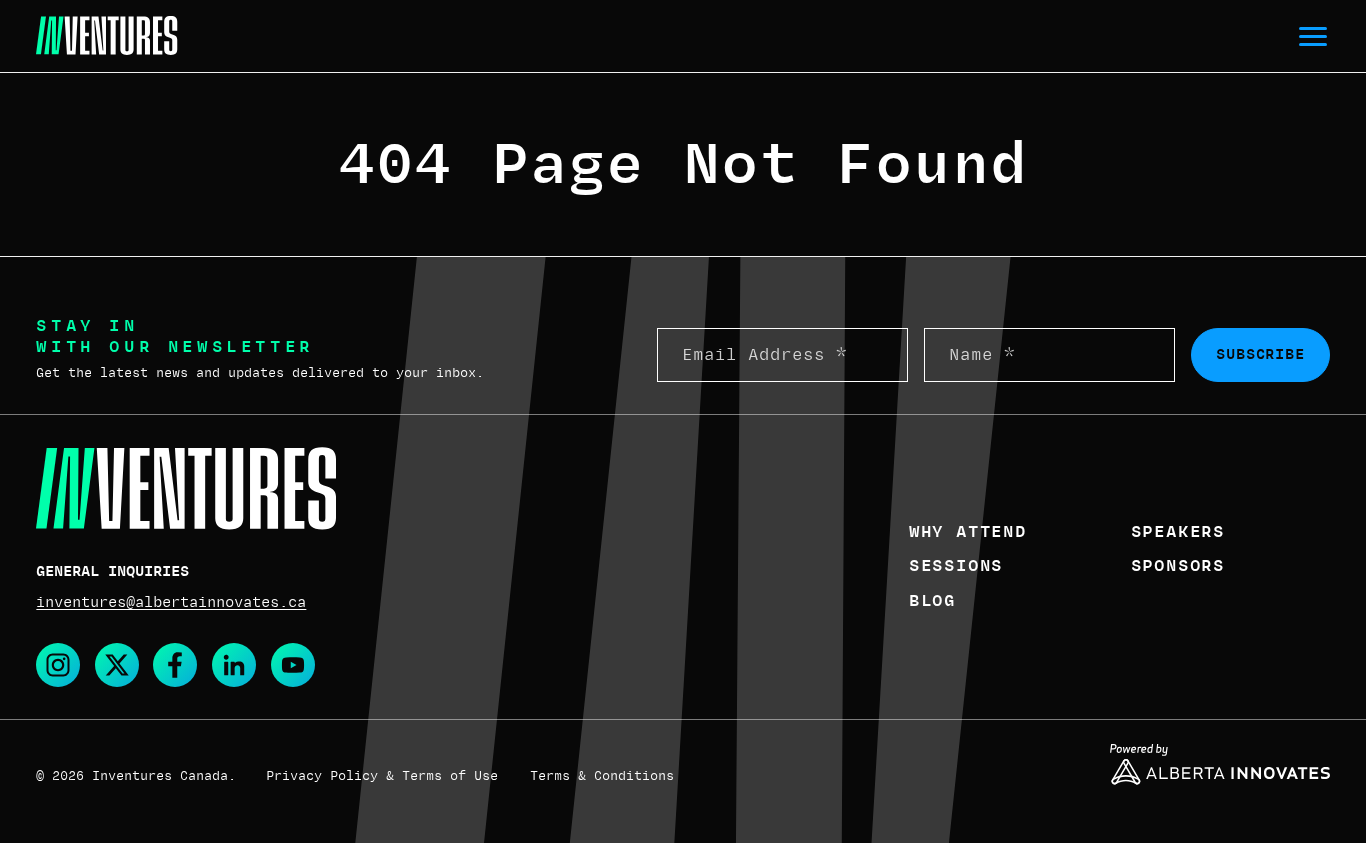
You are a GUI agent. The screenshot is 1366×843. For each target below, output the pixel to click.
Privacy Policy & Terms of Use (382, 776)
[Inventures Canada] (106, 36)
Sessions (956, 566)
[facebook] (175, 665)
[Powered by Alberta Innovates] (1220, 764)
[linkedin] (234, 665)
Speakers (1178, 532)
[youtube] (293, 665)
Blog (932, 601)
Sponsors (1178, 566)
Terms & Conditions (602, 776)
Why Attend (968, 532)
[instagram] (58, 665)
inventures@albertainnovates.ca (171, 602)
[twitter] (117, 665)
